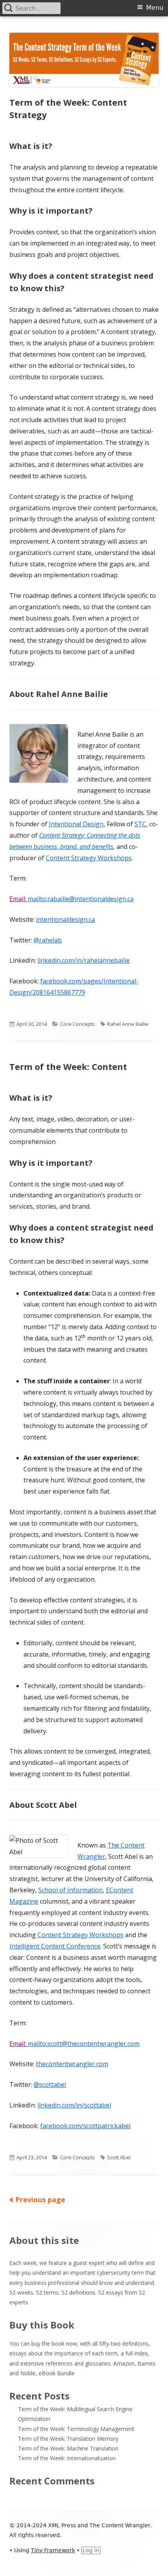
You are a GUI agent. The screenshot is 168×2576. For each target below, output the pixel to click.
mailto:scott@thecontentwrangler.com (84, 2044)
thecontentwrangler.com (72, 2064)
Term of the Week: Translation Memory (68, 2439)
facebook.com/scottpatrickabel (85, 2126)
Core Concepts (78, 1024)
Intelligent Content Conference (55, 1946)
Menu (155, 8)
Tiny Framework (53, 2550)
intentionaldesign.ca (65, 919)
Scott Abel (119, 2157)
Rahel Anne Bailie (128, 1024)
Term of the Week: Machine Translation (68, 2448)
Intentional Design (76, 824)
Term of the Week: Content (68, 1066)
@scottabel (50, 2084)
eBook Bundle (57, 2373)
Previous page (40, 2199)
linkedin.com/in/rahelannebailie (84, 960)
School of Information (71, 1890)
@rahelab (48, 940)
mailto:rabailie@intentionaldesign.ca (81, 899)
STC (140, 824)
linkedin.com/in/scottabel (74, 2105)
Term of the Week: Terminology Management (76, 2429)
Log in (91, 2550)
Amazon (124, 2363)
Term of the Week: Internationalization (67, 2458)
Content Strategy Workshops (89, 858)
